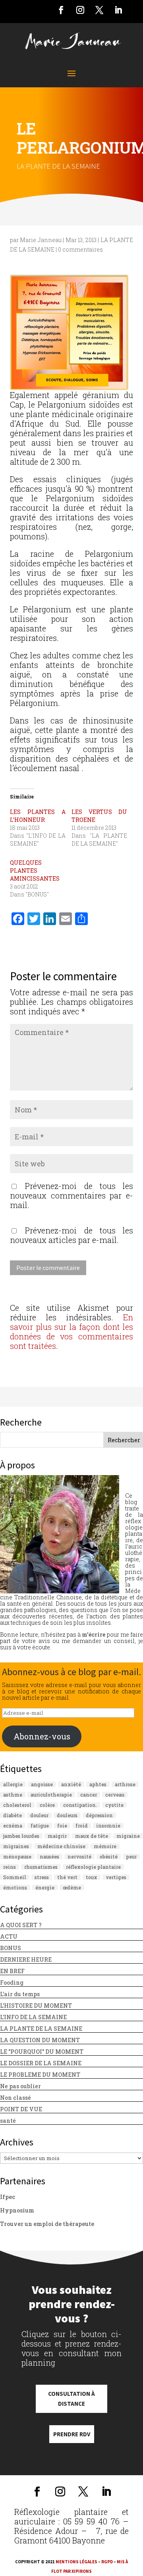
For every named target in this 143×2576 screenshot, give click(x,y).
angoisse (42, 1784)
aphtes (98, 1784)
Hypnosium (17, 2210)
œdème (72, 1887)
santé (8, 2121)
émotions (15, 1887)
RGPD (107, 2562)
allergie (13, 1784)
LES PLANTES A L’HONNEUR (38, 816)
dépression (99, 1815)
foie (62, 1826)
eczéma (13, 1826)
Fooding (12, 1983)
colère (47, 1805)
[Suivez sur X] (99, 10)
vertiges (116, 1877)
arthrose (125, 1784)
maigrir (57, 1836)
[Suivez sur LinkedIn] (118, 10)
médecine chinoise (61, 1846)
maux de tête (92, 1836)
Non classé (15, 2098)
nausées (49, 1856)
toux (92, 1877)
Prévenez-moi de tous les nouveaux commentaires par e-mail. (71, 1195)
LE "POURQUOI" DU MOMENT (42, 2052)
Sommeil (15, 1877)
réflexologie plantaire (93, 1867)
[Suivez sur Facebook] (61, 10)
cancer (89, 1795)
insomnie (108, 1826)
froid (82, 1826)
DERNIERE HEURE (26, 1959)
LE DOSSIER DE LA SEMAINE (41, 2063)
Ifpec (8, 2197)
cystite (114, 1805)
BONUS (11, 1948)
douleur (39, 1815)
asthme (13, 1795)
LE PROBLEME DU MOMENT (40, 2075)
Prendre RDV (72, 2434)
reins (10, 1867)
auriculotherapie (51, 1795)
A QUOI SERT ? (21, 1925)
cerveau (115, 1795)
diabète (13, 1815)
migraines (16, 1846)
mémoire (105, 1846)
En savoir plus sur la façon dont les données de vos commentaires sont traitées (71, 1331)
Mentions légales (76, 2562)
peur (131, 1856)
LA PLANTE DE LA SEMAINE (58, 166)
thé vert (67, 1877)
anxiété (71, 1784)
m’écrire (94, 1634)
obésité (109, 1856)
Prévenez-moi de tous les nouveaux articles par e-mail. (71, 1235)
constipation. (80, 1805)
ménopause (17, 1856)
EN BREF (12, 1971)
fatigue (40, 1826)
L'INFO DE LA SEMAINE (33, 2017)
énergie (45, 1887)
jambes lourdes (21, 1836)
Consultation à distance (71, 2399)
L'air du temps (20, 1994)
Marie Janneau (41, 240)
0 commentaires (80, 249)
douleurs (67, 1815)
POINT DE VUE (21, 2109)
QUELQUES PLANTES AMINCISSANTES (35, 871)
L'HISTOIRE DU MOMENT (36, 2006)
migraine (128, 1836)
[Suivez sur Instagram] (80, 10)
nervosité (79, 1856)
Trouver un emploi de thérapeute (47, 2224)
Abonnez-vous (42, 1736)
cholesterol (17, 1805)
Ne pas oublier (20, 2086)
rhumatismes (41, 1867)
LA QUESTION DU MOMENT (40, 2040)
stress (42, 1877)
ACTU (9, 1936)
